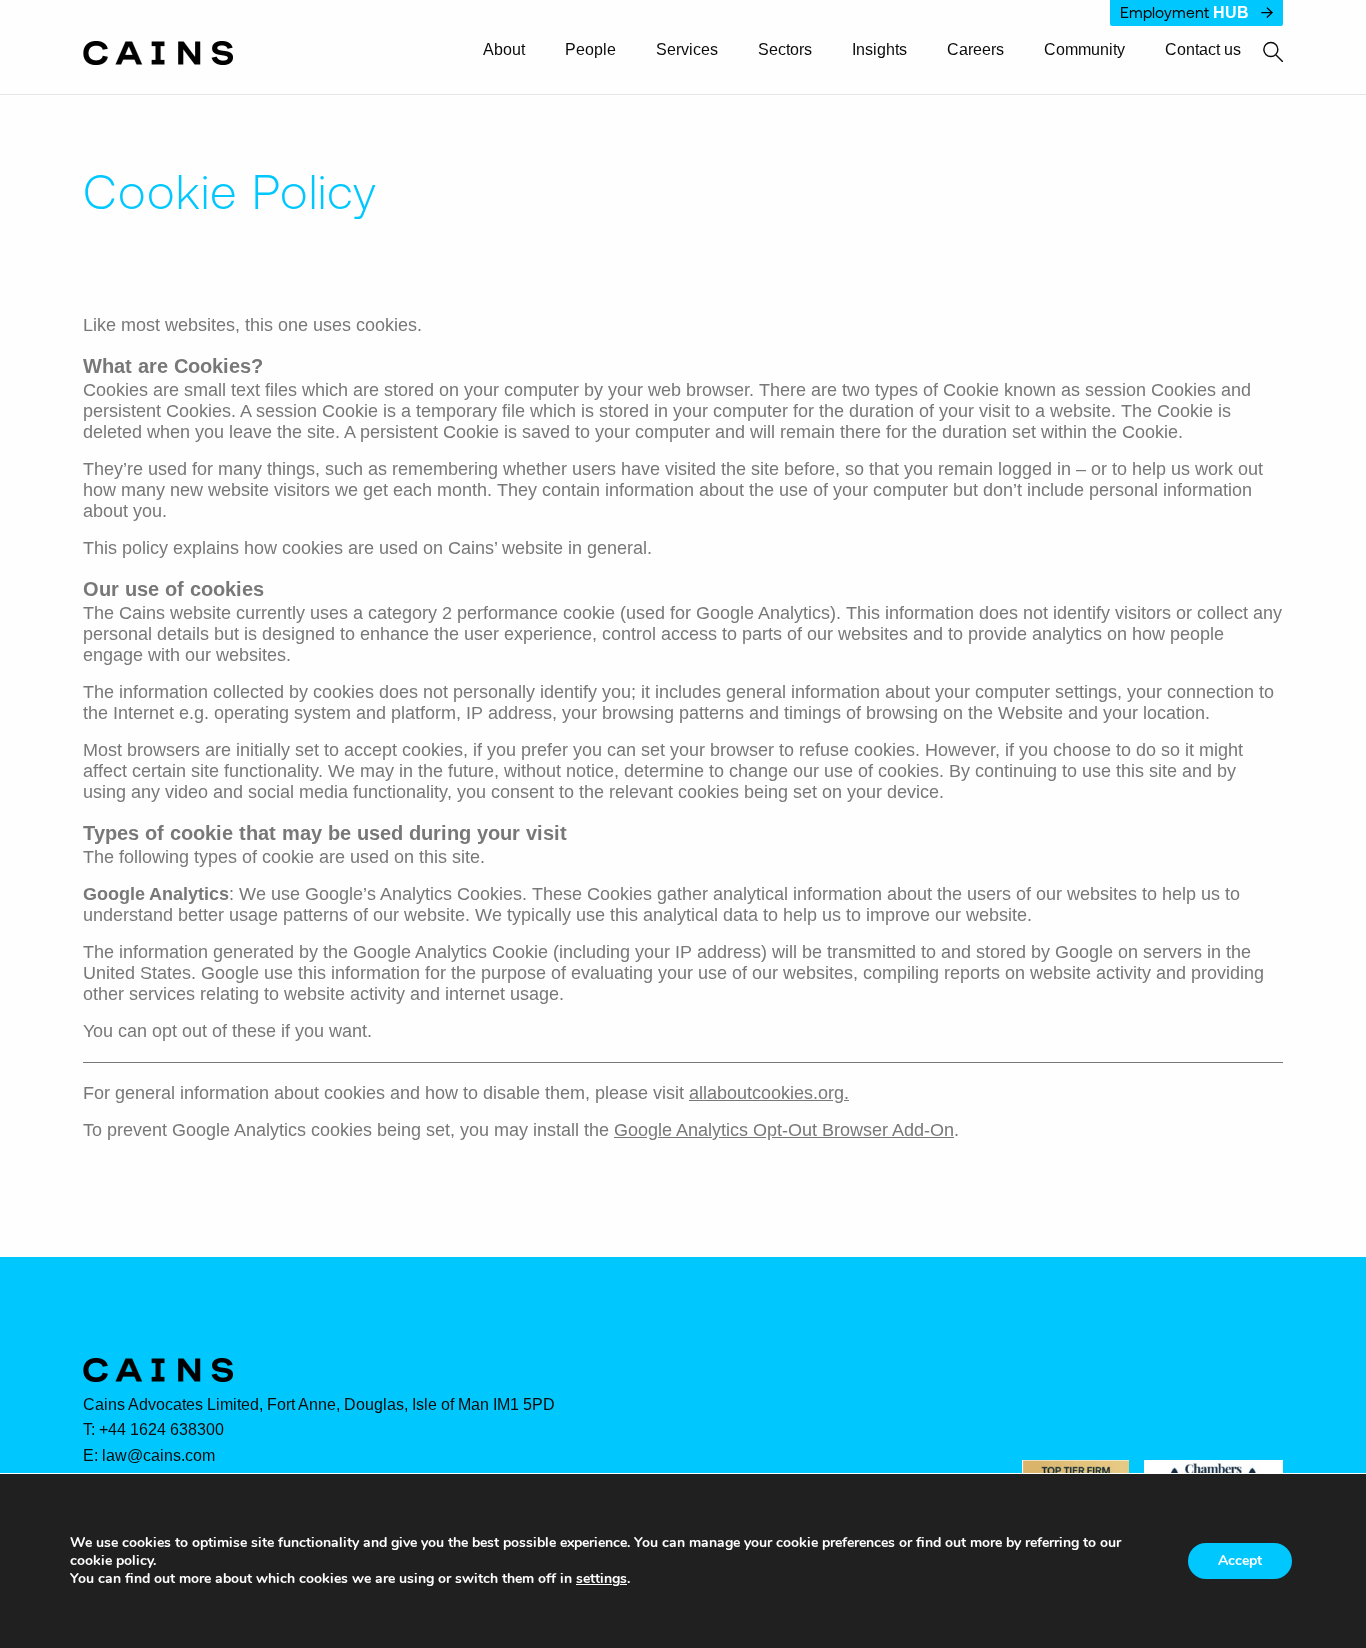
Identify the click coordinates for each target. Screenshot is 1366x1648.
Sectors (785, 50)
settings (601, 1579)
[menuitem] (513, 51)
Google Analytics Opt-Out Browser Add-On (784, 1130)
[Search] (1262, 53)
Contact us (1203, 50)
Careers (975, 50)
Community (1084, 50)
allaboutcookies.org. (769, 1093)
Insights (879, 50)
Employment (1184, 12)
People (590, 50)
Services (687, 50)
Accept (1240, 1560)
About (504, 50)
